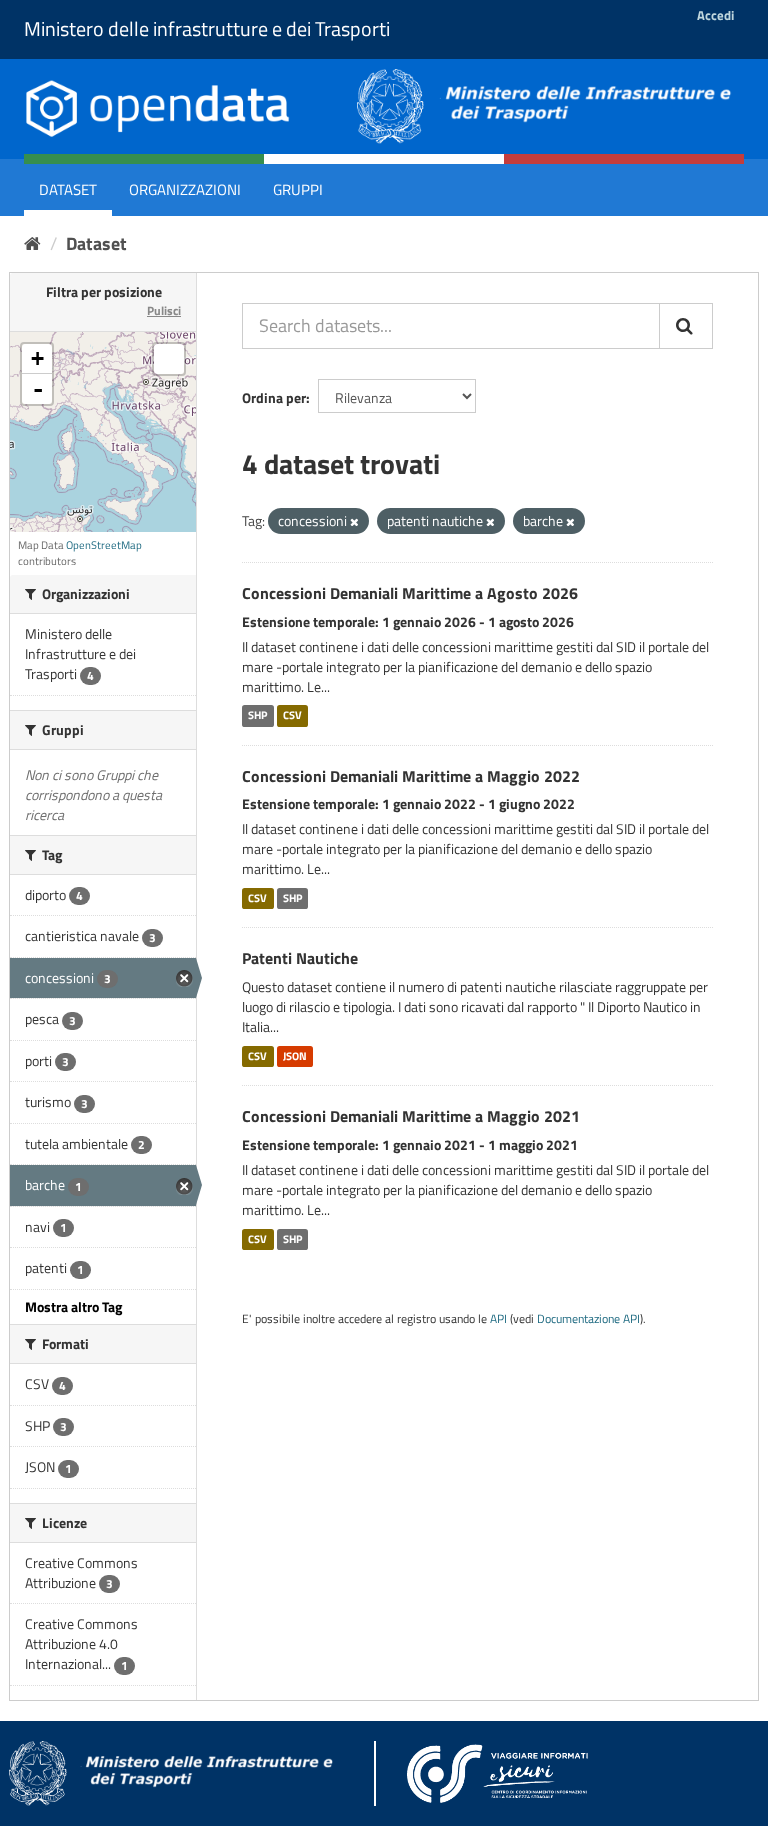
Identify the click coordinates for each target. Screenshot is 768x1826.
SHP (257, 716)
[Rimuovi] (354, 522)
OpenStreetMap (104, 545)
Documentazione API (588, 1319)
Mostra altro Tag (73, 1306)
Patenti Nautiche (300, 958)
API (498, 1319)
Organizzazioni (185, 189)
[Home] (32, 243)
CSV (292, 716)
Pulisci (164, 310)
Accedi (715, 15)
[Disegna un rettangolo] (169, 359)
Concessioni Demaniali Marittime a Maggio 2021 (411, 1116)
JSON (295, 1056)
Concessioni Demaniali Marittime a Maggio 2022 (411, 776)
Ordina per (274, 397)
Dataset (68, 189)
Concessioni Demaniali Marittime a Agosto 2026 (410, 593)
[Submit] (686, 326)
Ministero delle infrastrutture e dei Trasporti (207, 28)
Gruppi (298, 189)
